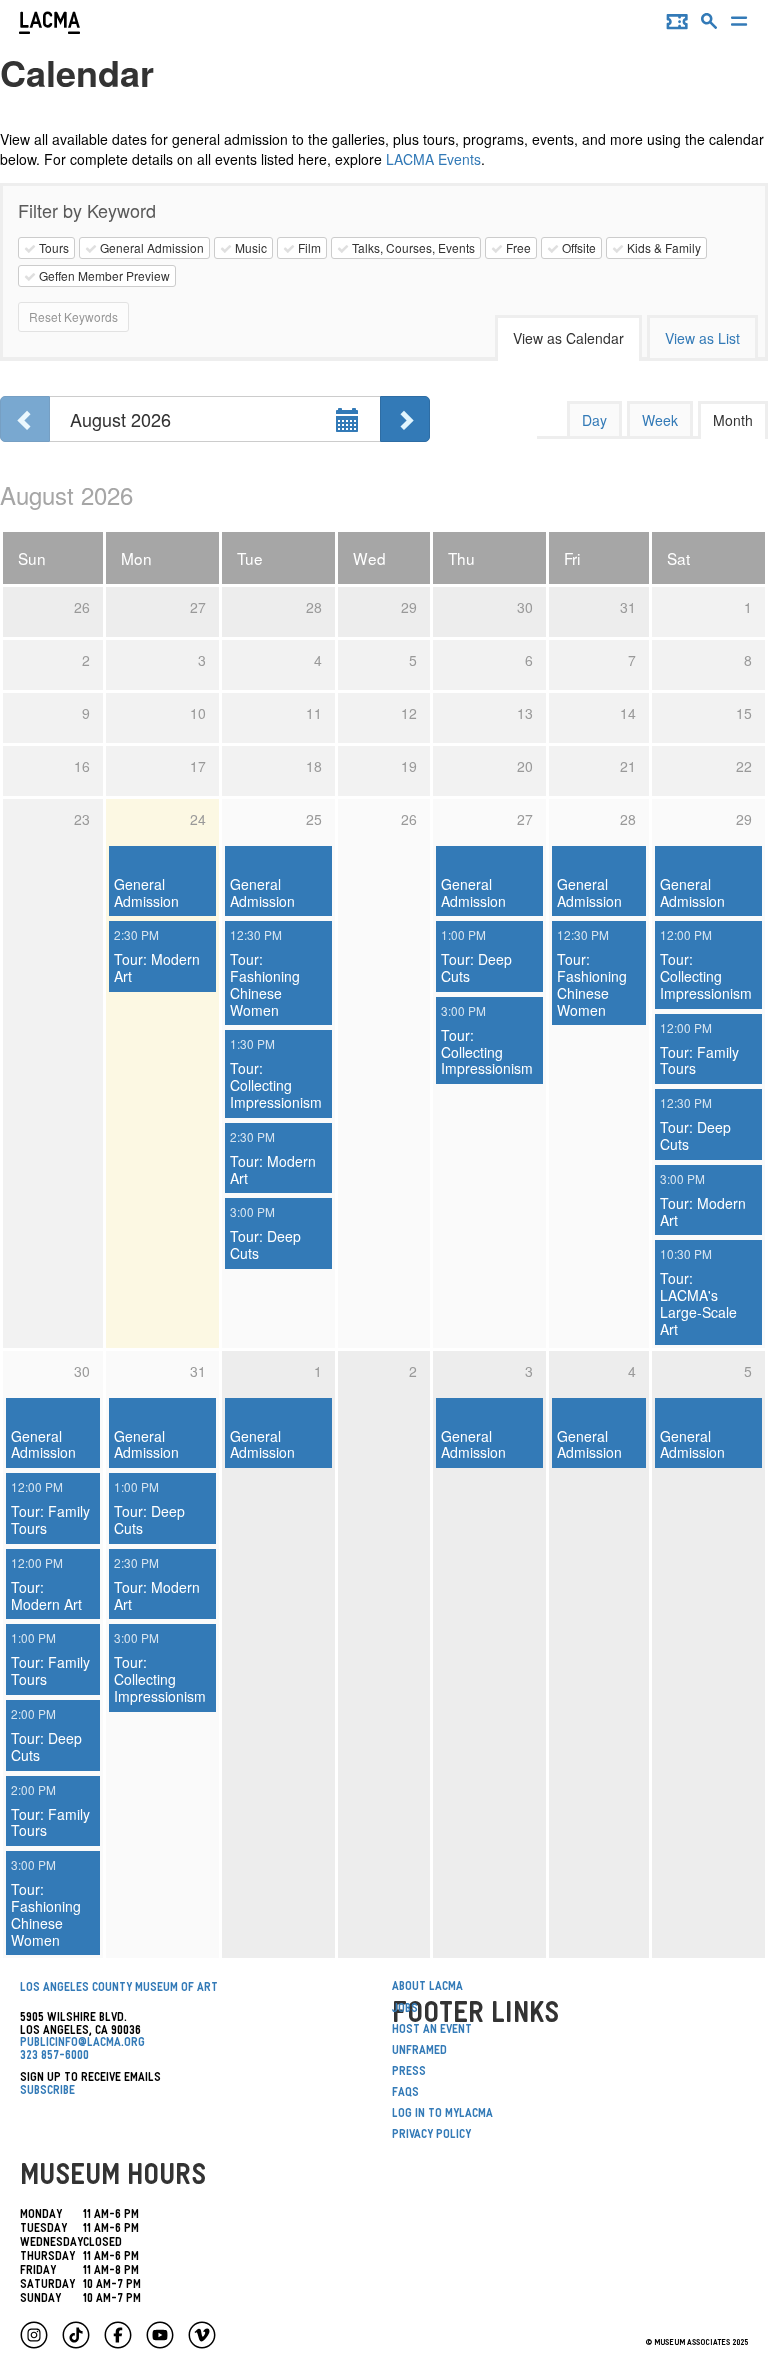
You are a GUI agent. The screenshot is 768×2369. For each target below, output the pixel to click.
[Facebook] (118, 2335)
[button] (709, 25)
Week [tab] (660, 420)
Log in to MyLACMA (442, 2115)
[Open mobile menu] (739, 25)
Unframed (419, 2052)
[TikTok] (76, 2335)
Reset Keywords (73, 316)
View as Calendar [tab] (568, 338)
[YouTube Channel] (160, 2335)
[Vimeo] (202, 2335)
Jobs (405, 2010)
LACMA (50, 25)
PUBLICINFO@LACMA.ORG (82, 2044)
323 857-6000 (54, 2057)
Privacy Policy (431, 2136)
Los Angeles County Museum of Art (119, 1989)
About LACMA (427, 1988)
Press (409, 2073)
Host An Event (432, 2031)
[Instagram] (34, 2335)
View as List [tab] (702, 338)
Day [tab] (594, 420)
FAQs (405, 2094)
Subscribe (47, 2092)
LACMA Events (433, 159)
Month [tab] (733, 420)
